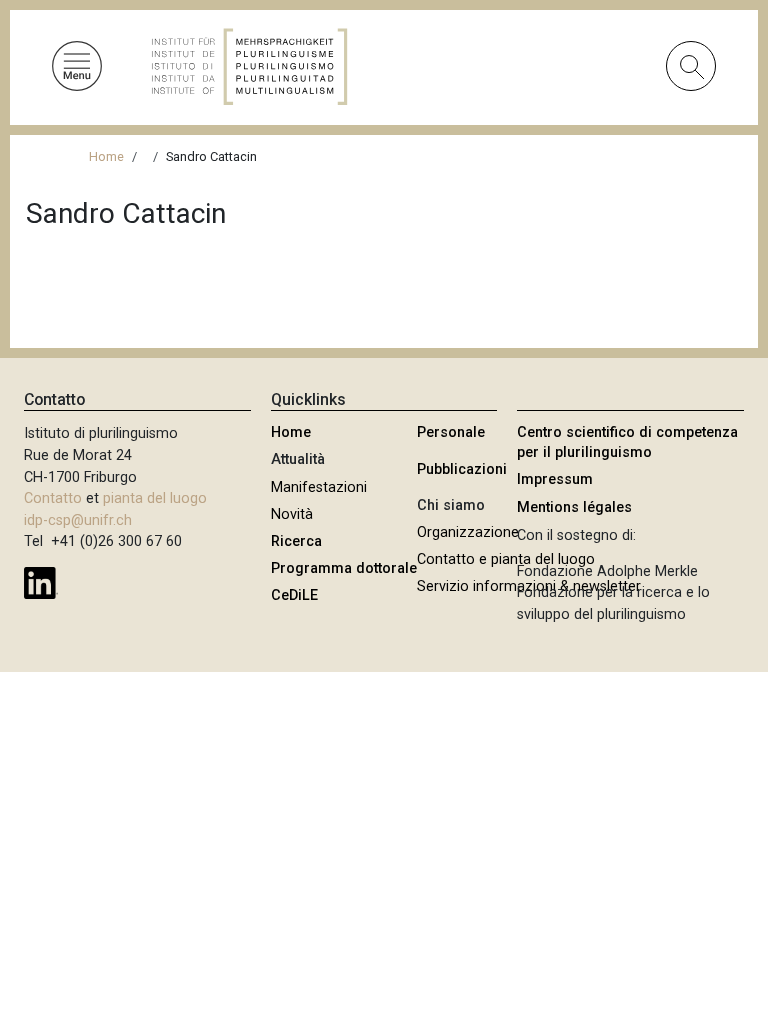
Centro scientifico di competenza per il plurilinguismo (627, 442)
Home (106, 156)
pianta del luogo (155, 498)
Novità (292, 514)
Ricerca (296, 541)
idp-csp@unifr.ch (78, 520)
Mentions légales (574, 507)
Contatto (53, 498)
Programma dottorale (344, 568)
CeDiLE (294, 595)
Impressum (555, 479)
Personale (451, 432)
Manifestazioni (319, 487)
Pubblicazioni (462, 469)
